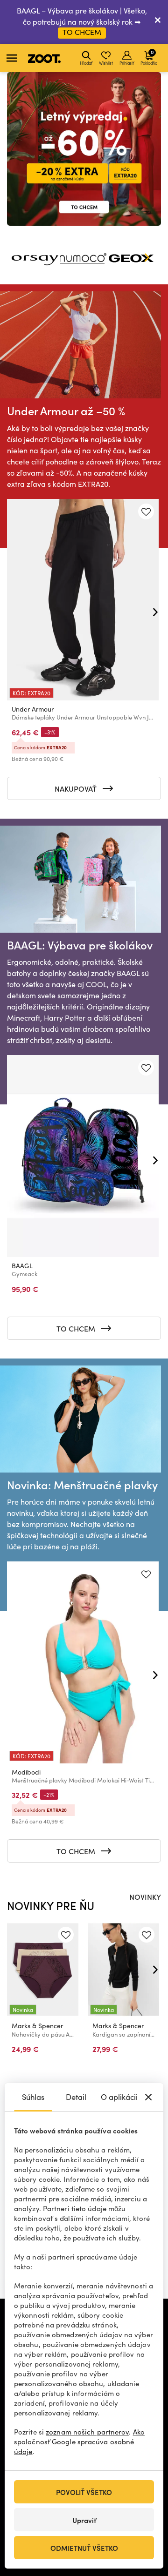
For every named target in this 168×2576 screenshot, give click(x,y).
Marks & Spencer (37, 2026)
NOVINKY (145, 1897)
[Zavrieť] (158, 22)
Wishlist (106, 63)
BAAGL (22, 1266)
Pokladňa (149, 57)
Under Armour (33, 709)
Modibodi (26, 1772)
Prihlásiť (127, 63)
